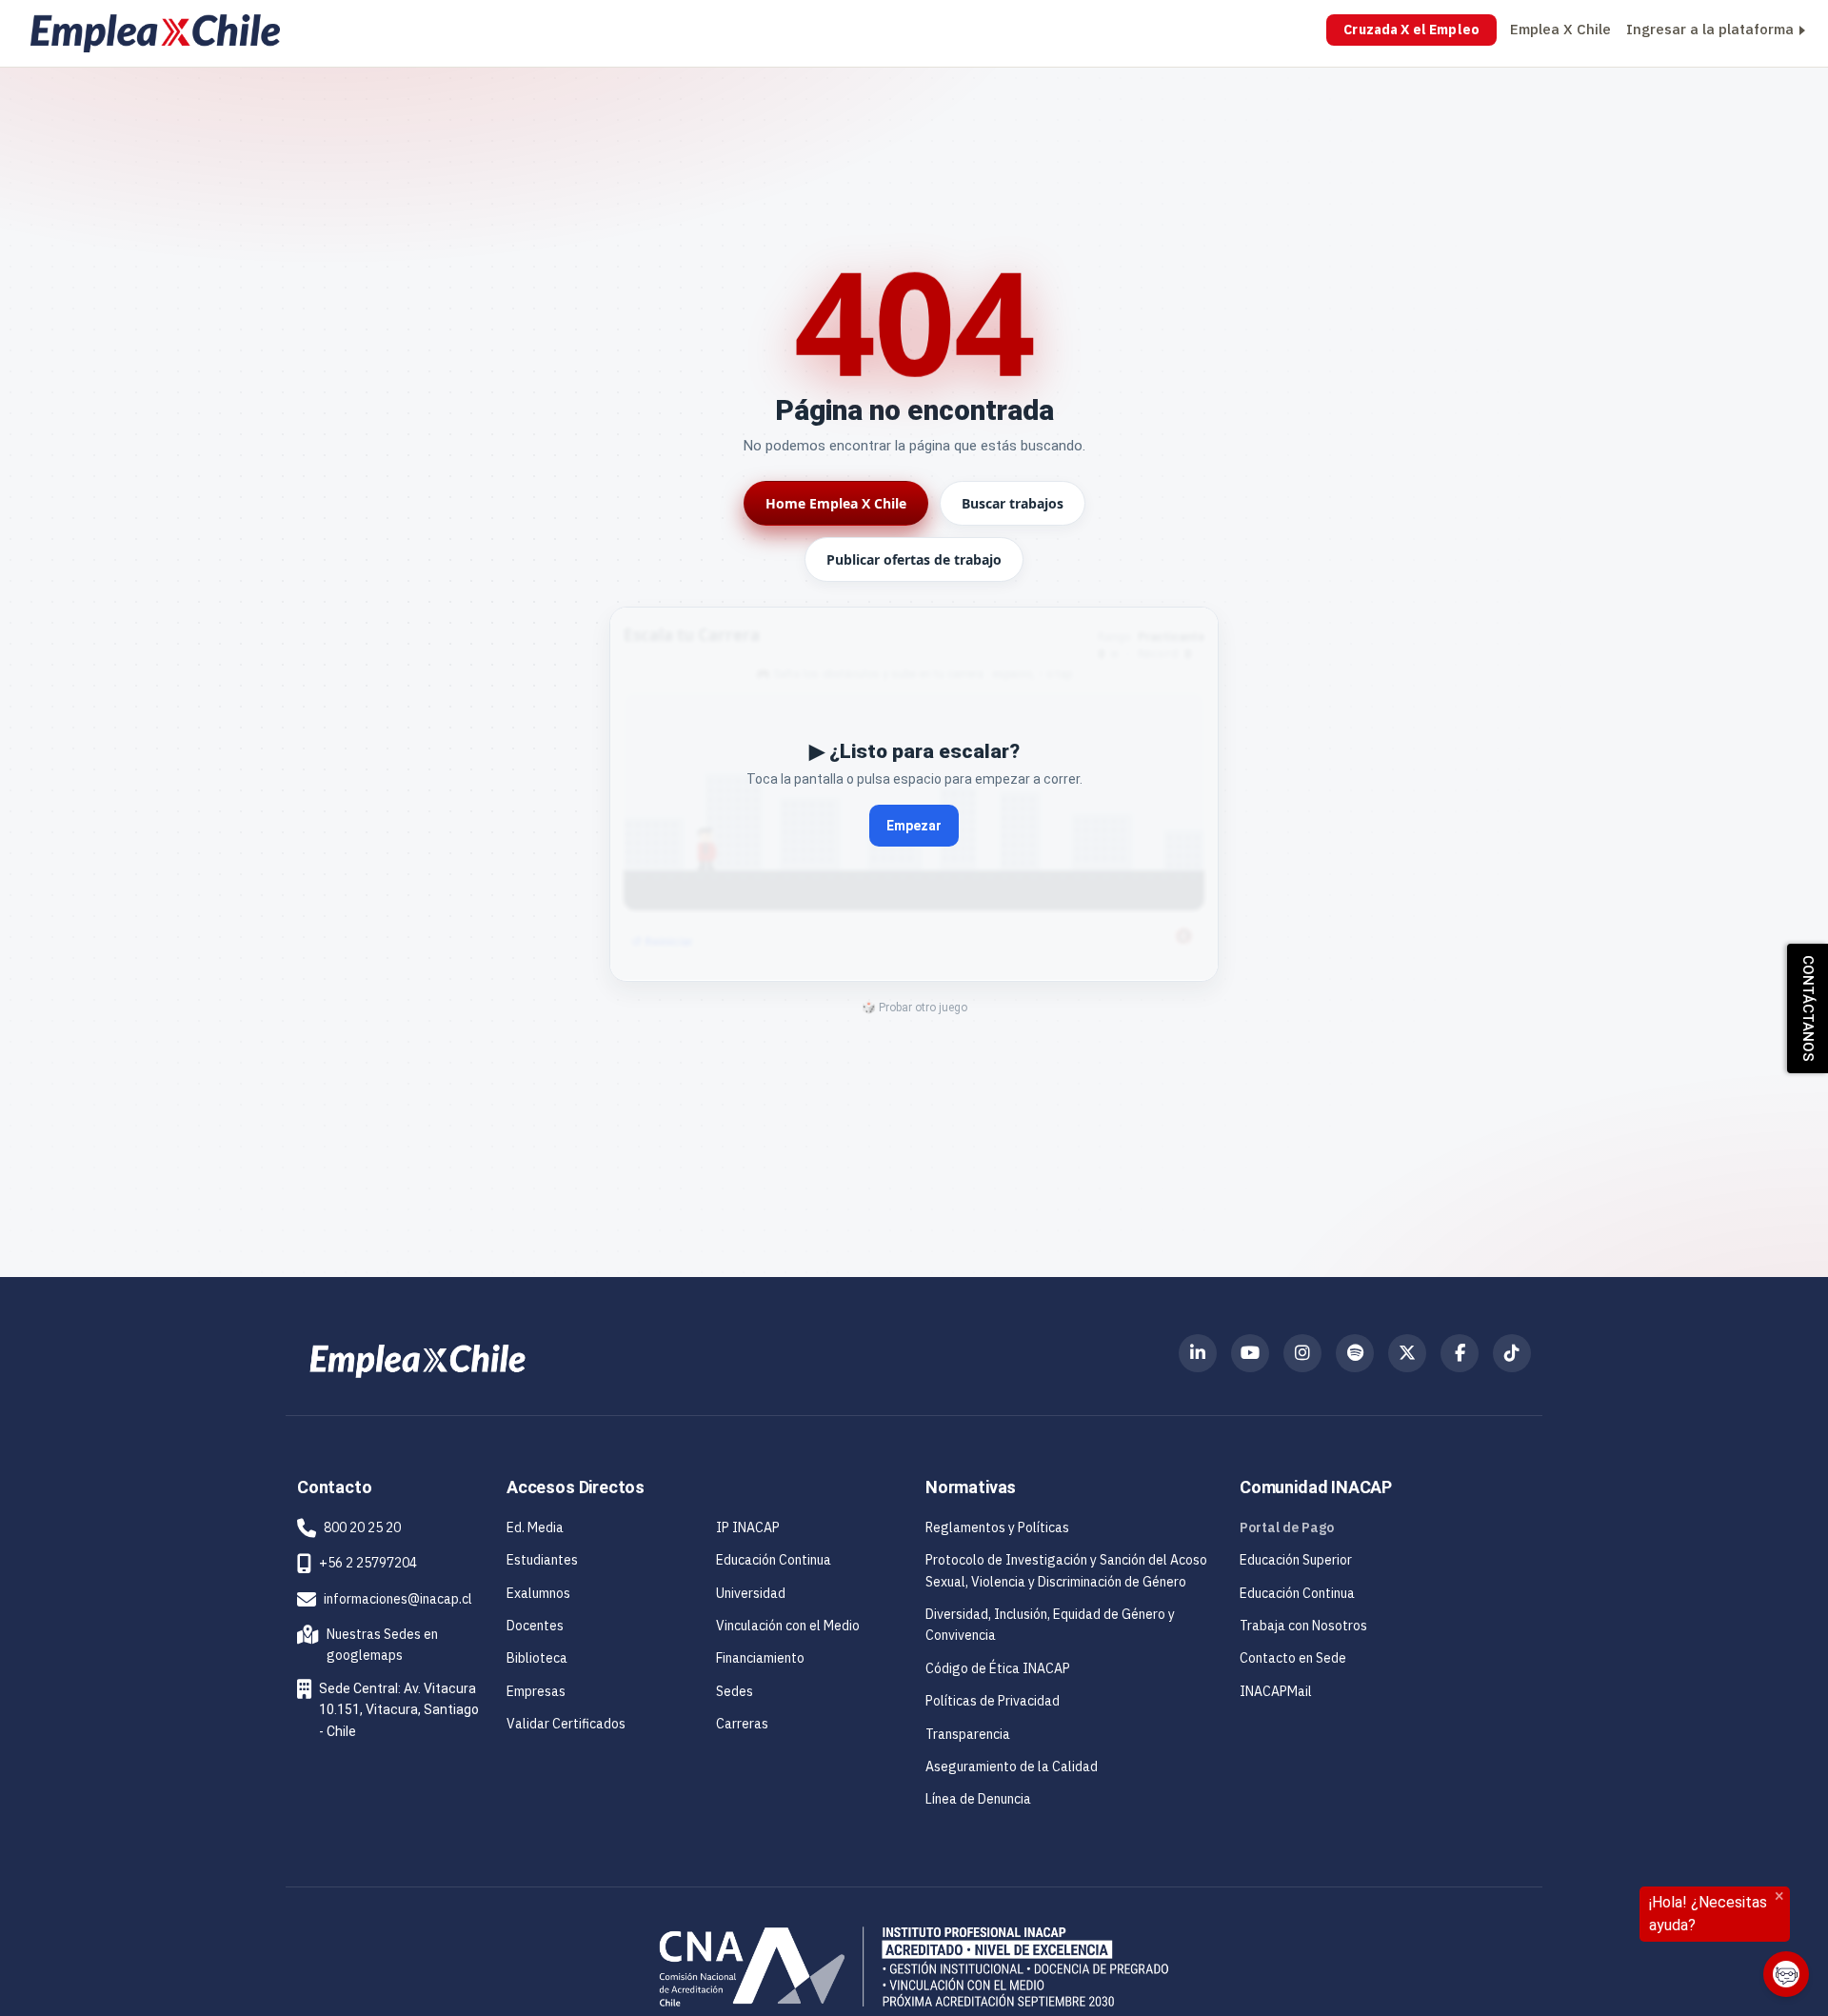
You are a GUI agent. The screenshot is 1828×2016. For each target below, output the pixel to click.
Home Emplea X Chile (836, 503)
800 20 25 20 (362, 1527)
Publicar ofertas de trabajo (914, 559)
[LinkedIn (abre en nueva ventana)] (1198, 1353)
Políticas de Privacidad (993, 1701)
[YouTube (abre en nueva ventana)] (1250, 1353)
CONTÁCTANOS (1808, 1008)
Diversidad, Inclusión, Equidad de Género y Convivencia (1050, 1625)
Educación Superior (1296, 1560)
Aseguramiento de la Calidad (1012, 1766)
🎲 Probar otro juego (914, 1008)
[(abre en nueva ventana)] (417, 1360)
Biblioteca (537, 1658)
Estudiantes (542, 1560)
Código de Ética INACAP (998, 1668)
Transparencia (968, 1734)
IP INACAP (748, 1527)
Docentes (535, 1626)
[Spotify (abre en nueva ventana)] (1355, 1353)
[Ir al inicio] (155, 33)
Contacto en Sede (1293, 1658)
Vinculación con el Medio (788, 1626)
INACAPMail (1276, 1691)
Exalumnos (538, 1593)
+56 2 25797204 (368, 1563)
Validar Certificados (566, 1724)
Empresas (536, 1691)
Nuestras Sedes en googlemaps (371, 1645)
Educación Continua (774, 1560)
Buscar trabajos (1013, 503)
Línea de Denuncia (978, 1799)
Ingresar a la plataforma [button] (1710, 29)
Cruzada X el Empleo (1411, 30)
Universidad (751, 1593)
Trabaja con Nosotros (1303, 1626)
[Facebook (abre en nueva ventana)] (1460, 1353)
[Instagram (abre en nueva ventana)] (1302, 1353)
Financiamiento (760, 1658)
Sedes (735, 1691)
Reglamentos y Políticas (997, 1527)
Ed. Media (535, 1527)
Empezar (914, 826)
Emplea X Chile (1560, 29)
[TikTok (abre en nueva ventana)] (1512, 1353)
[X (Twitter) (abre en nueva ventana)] (1407, 1353)
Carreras (742, 1724)
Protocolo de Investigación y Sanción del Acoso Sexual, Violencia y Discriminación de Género (1066, 1570)
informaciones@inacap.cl (398, 1599)
